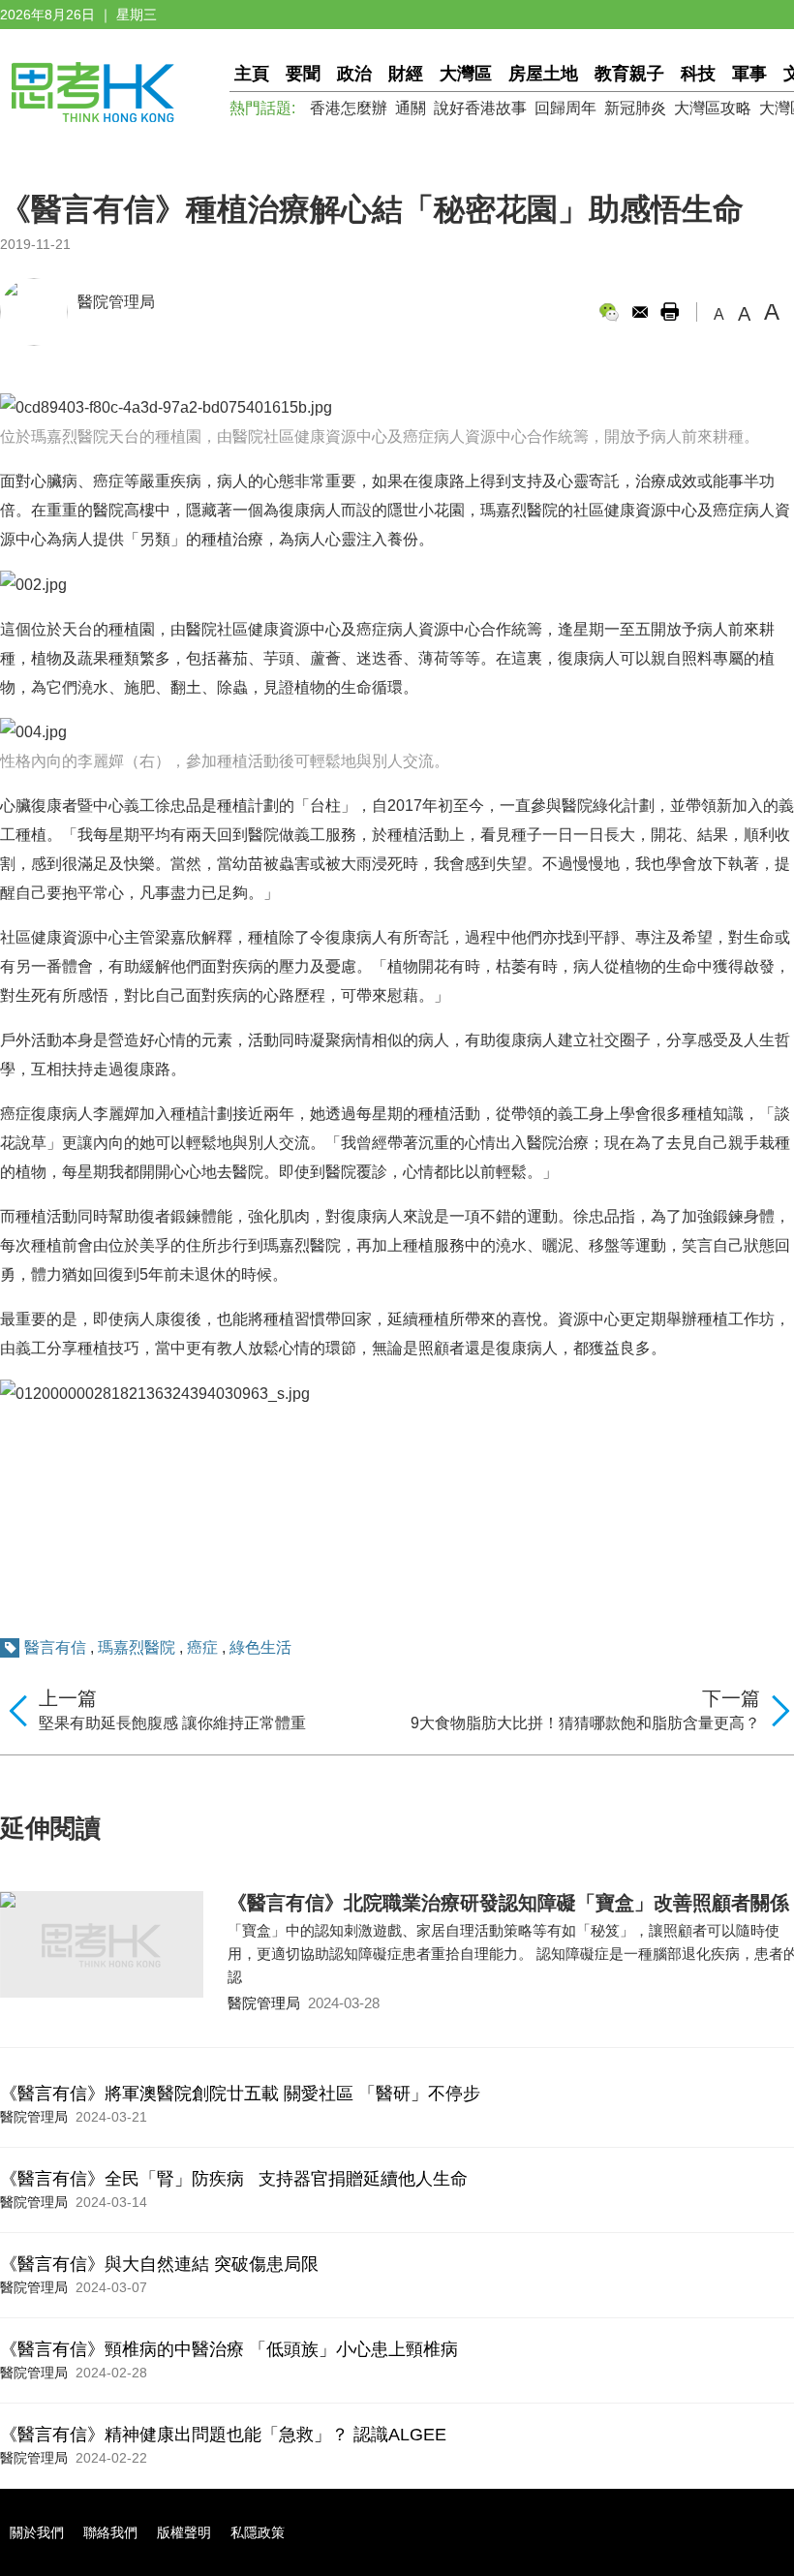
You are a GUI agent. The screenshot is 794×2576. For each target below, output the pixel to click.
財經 (406, 74)
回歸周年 (565, 108)
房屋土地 (543, 74)
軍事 (749, 74)
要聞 (303, 74)
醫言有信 (55, 1647)
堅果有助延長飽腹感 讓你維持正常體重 (172, 1723)
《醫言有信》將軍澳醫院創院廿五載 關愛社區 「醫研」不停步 (240, 2094)
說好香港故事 (480, 108)
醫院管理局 (116, 302)
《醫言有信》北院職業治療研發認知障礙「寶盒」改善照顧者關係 (508, 1903)
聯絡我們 (110, 2532)
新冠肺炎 (635, 108)
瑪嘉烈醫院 (137, 1647)
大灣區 (466, 74)
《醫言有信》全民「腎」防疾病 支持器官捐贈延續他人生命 (234, 2179)
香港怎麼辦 (349, 108)
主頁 (252, 74)
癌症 (202, 1647)
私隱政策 (258, 2532)
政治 (354, 74)
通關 (411, 108)
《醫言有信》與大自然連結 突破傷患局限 (159, 2264)
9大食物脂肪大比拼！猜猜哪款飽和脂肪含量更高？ (585, 1723)
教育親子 (629, 74)
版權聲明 (184, 2532)
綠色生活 (260, 1647)
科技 (698, 74)
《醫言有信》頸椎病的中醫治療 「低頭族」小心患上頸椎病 (229, 2349)
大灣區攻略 (713, 108)
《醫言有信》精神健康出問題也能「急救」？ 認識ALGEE (223, 2435)
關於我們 (37, 2532)
